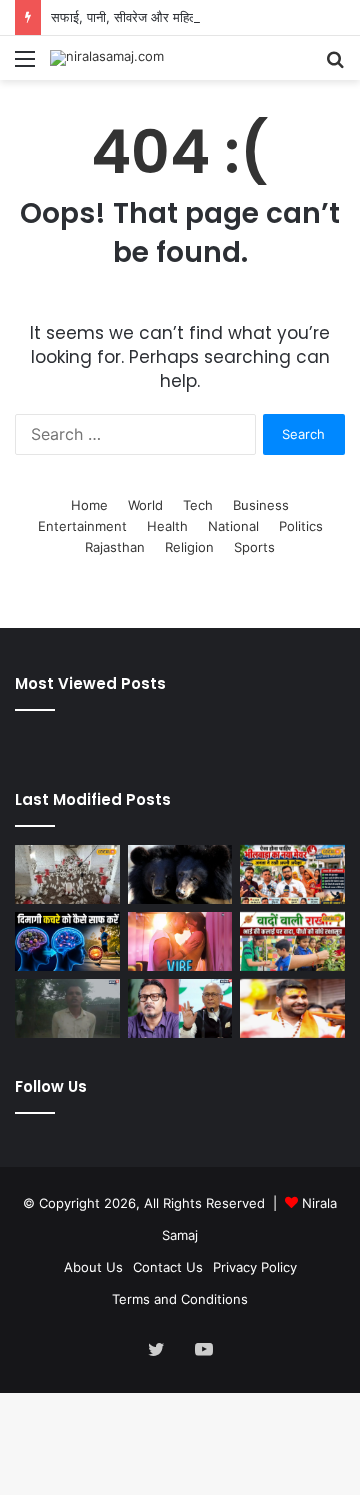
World (145, 505)
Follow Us (51, 1086)
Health (167, 526)
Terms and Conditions (180, 1299)
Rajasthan (115, 547)
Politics (301, 526)
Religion (189, 547)
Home (89, 505)
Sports (254, 547)
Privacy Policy (255, 1267)
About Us (93, 1267)
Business (261, 505)
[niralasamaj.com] (107, 58)
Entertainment (82, 526)
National (233, 526)
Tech (198, 505)
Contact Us (168, 1267)
